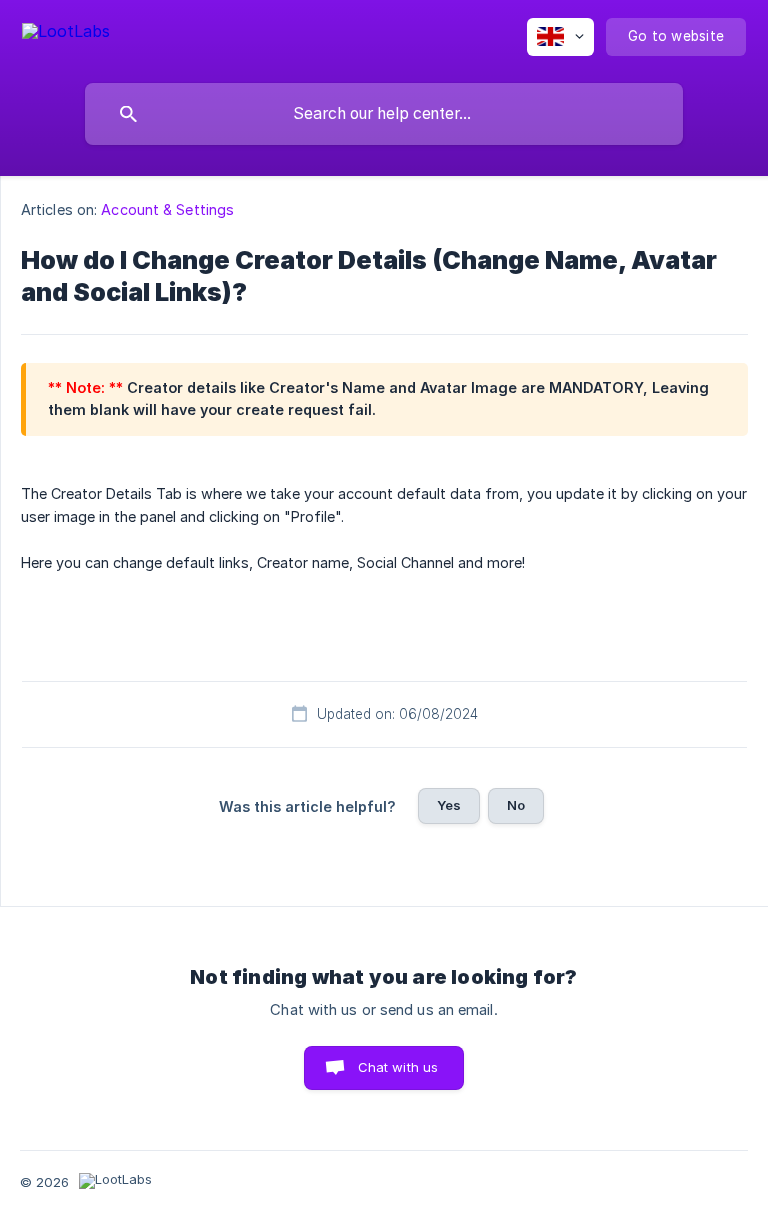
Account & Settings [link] (167, 209)
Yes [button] (449, 805)
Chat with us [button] (398, 1067)
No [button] (516, 805)
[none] (66, 34)
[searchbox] (384, 114)
